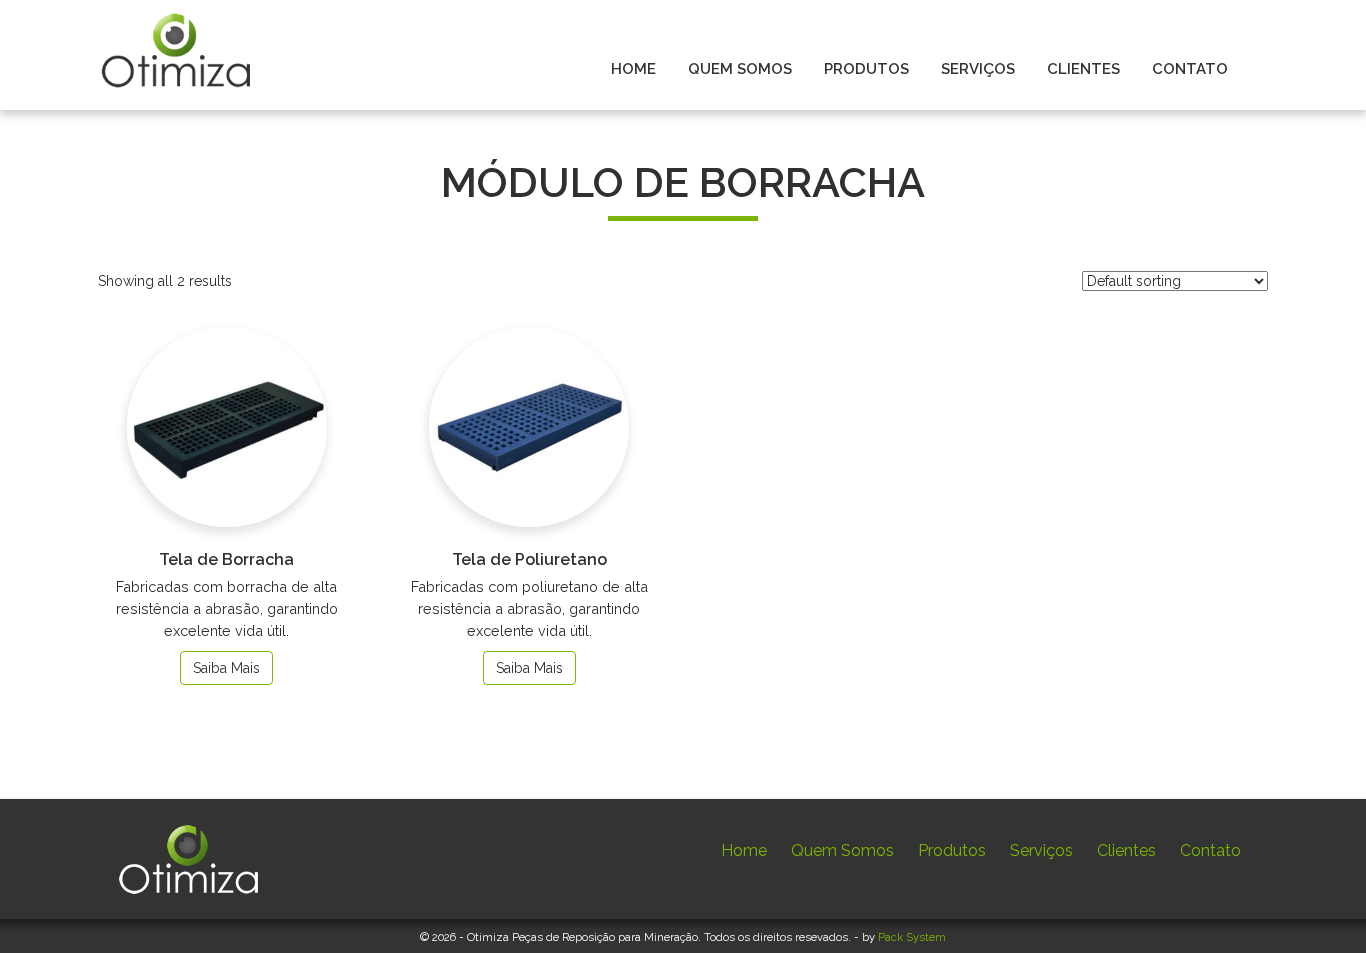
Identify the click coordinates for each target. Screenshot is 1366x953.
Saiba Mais (226, 668)
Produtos (952, 850)
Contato (1210, 850)
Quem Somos (842, 850)
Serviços (1041, 850)
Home (744, 850)
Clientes (1126, 850)
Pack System (912, 937)
